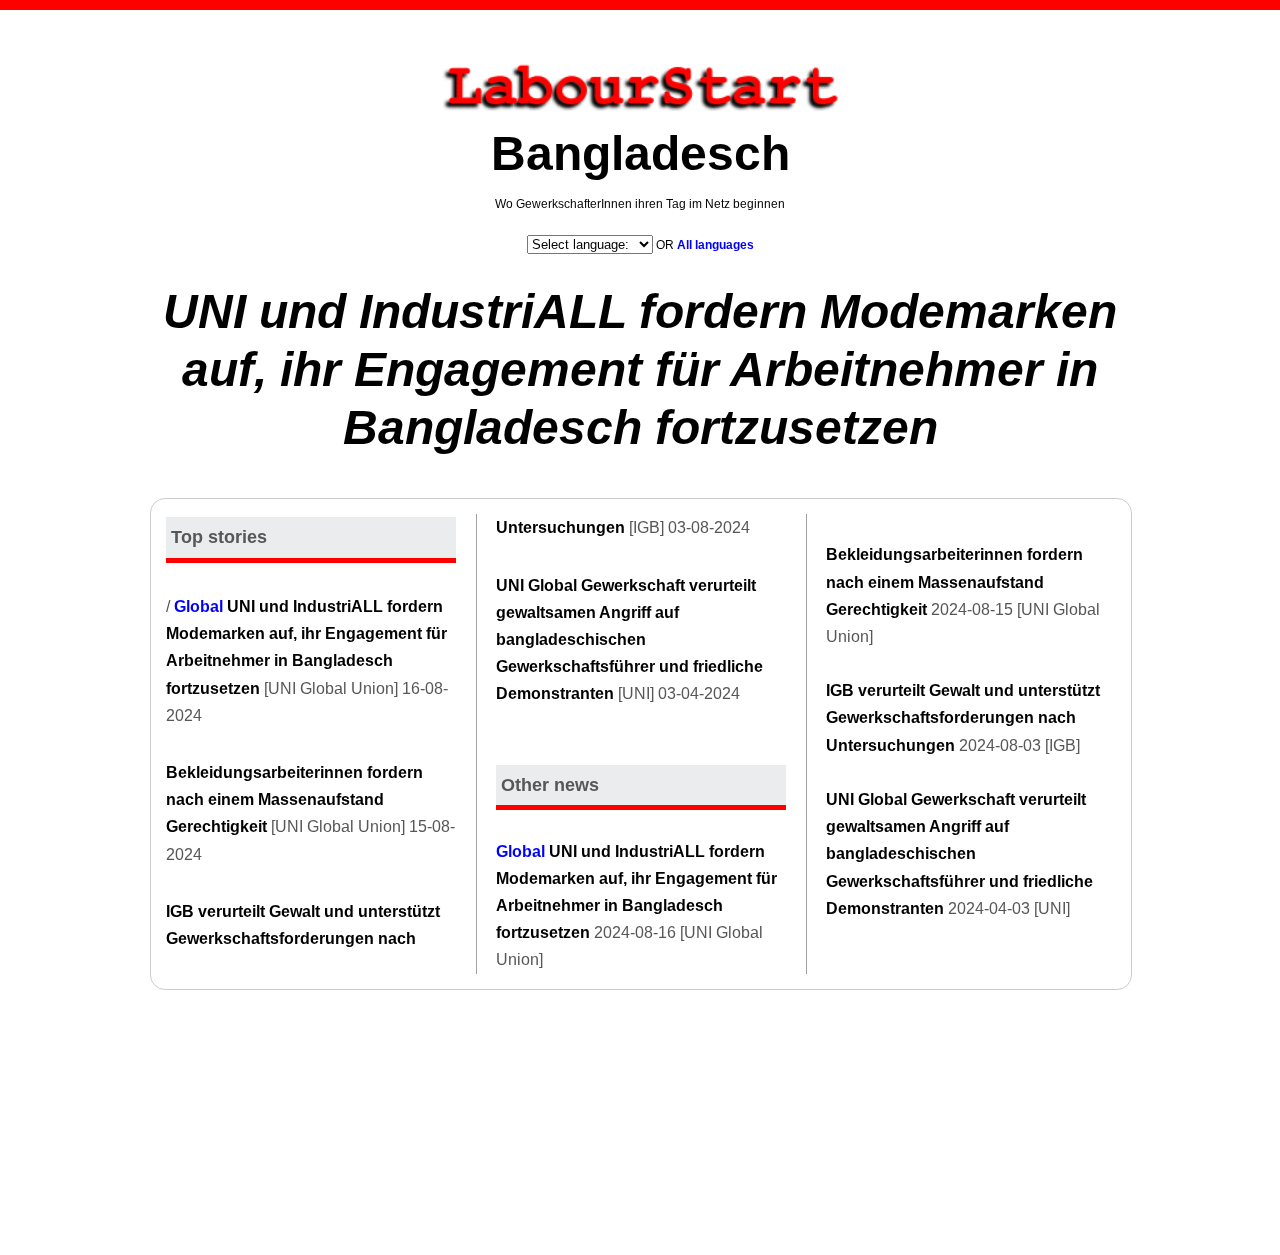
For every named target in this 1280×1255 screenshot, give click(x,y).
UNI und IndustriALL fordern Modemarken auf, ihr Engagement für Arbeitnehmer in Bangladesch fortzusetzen (640, 369)
